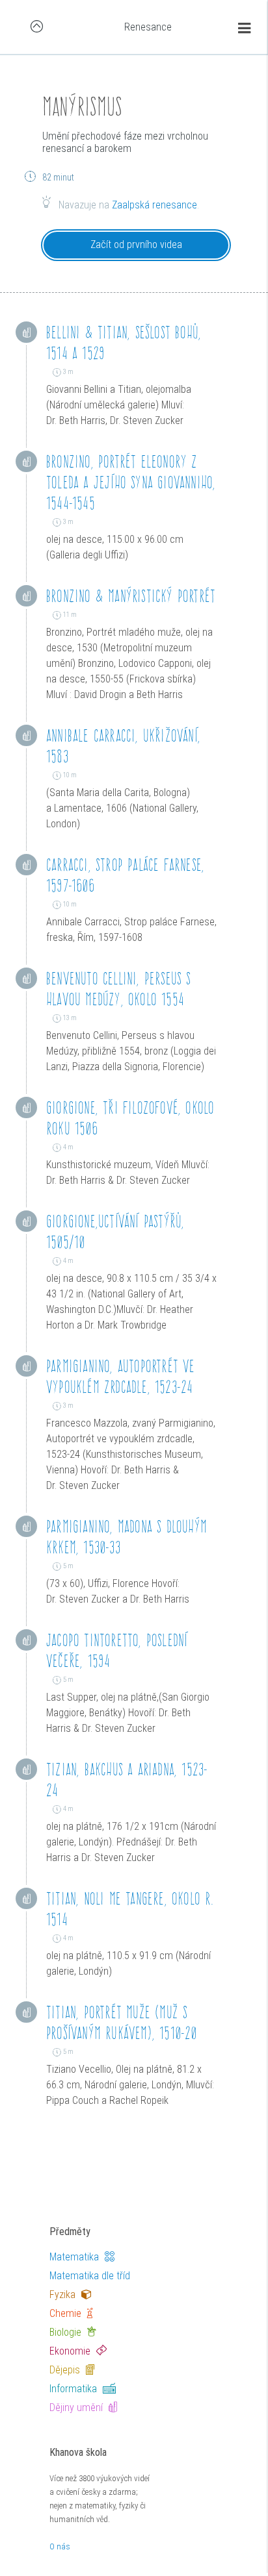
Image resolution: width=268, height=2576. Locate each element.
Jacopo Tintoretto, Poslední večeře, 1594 (117, 1650)
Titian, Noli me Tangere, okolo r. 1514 (130, 1909)
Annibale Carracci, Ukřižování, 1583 (123, 746)
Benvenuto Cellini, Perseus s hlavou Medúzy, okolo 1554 (119, 989)
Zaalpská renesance (154, 205)
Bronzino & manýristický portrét (131, 596)
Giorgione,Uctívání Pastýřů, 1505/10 (115, 1232)
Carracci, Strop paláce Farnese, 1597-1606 (125, 875)
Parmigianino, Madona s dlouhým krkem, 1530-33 (127, 1537)
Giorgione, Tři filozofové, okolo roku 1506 (130, 1118)
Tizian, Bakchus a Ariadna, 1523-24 (127, 1780)
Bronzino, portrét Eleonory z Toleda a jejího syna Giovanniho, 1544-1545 (131, 482)
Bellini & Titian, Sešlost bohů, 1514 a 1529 (124, 343)
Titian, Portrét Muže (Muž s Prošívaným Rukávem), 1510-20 (122, 2022)
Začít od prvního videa (136, 244)
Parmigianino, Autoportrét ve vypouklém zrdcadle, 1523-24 (121, 1376)
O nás (60, 2546)
